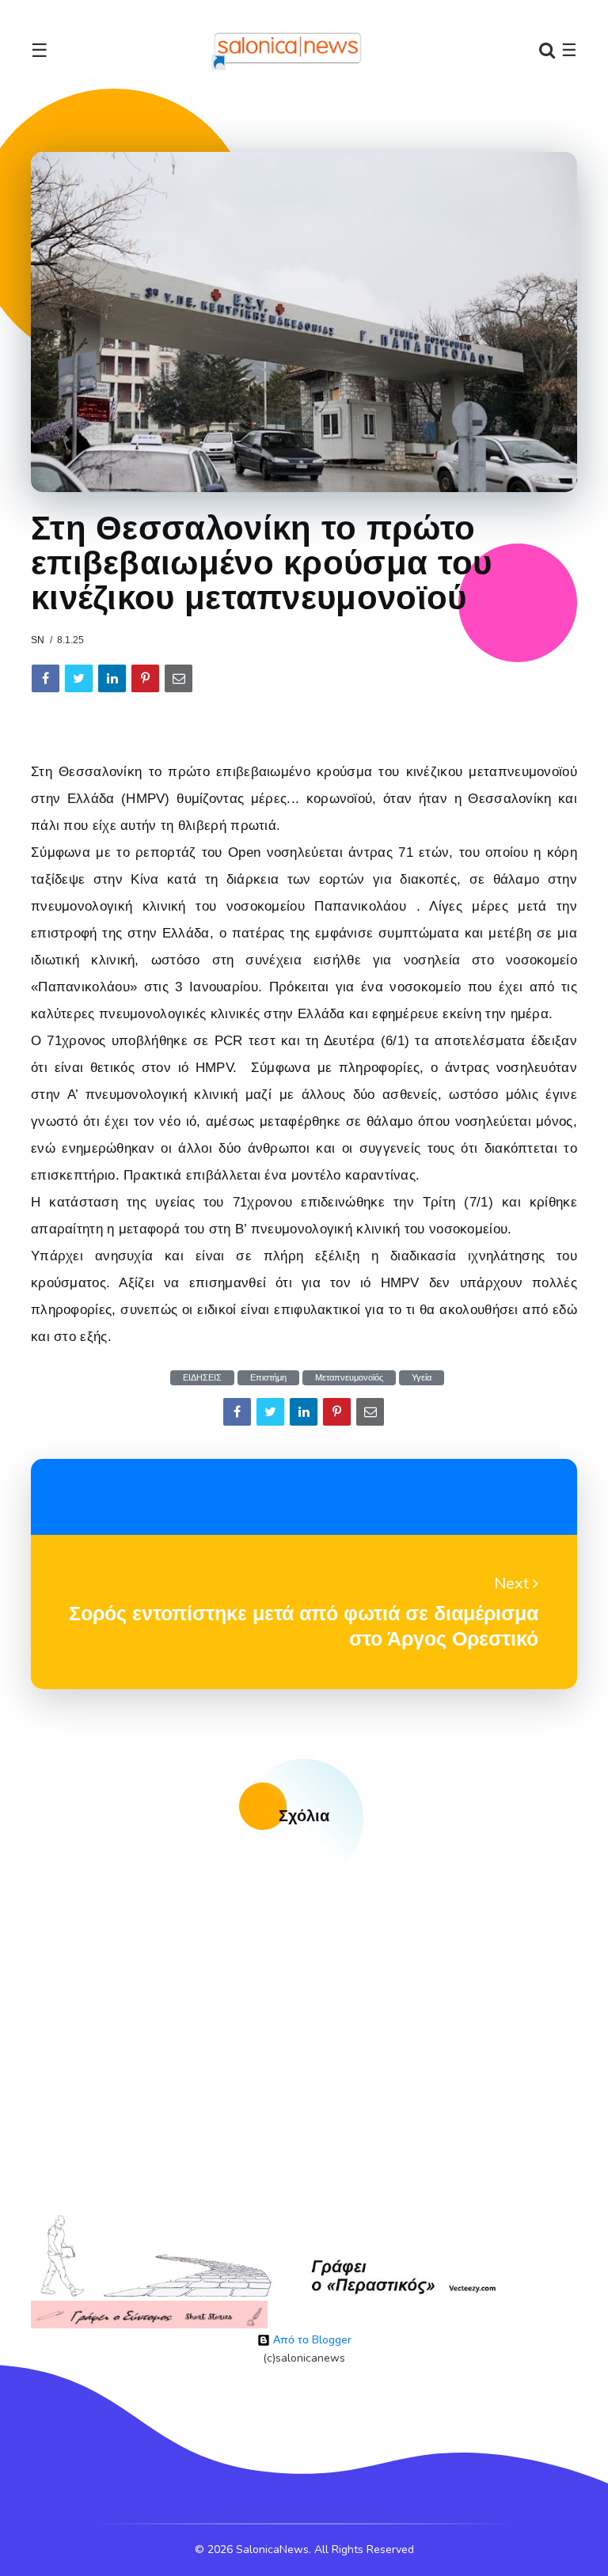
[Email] (179, 678)
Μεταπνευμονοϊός (349, 1378)
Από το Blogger (311, 2340)
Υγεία (422, 1378)
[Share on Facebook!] (46, 678)
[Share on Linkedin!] (112, 678)
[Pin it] (145, 678)
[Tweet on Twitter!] (79, 678)
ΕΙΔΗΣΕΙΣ (202, 1378)
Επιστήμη (268, 1378)
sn (38, 640)
